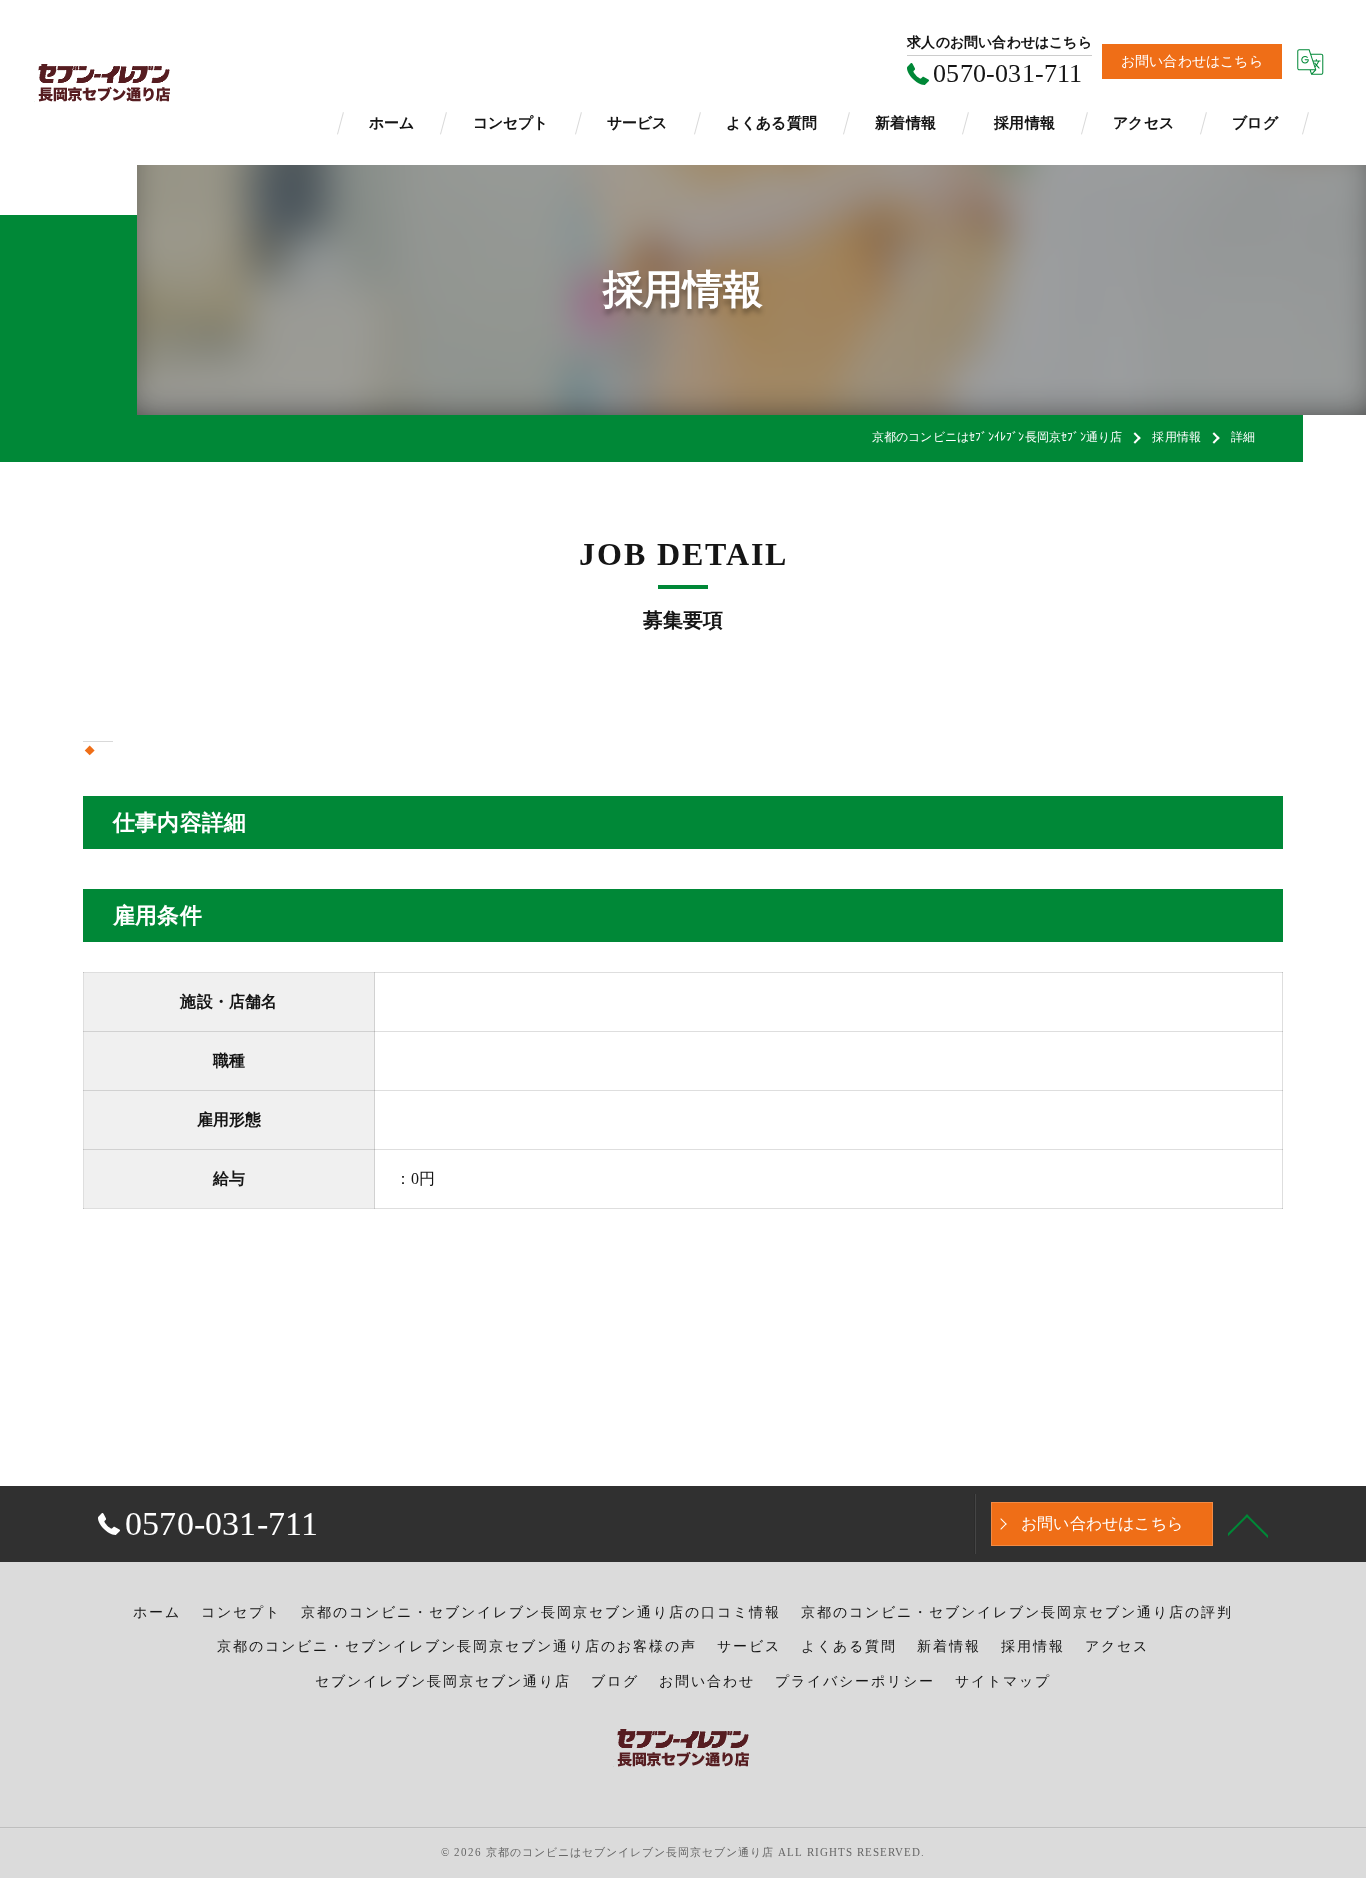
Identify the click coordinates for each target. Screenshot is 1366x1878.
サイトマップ (1003, 1681)
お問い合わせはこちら (1192, 61)
